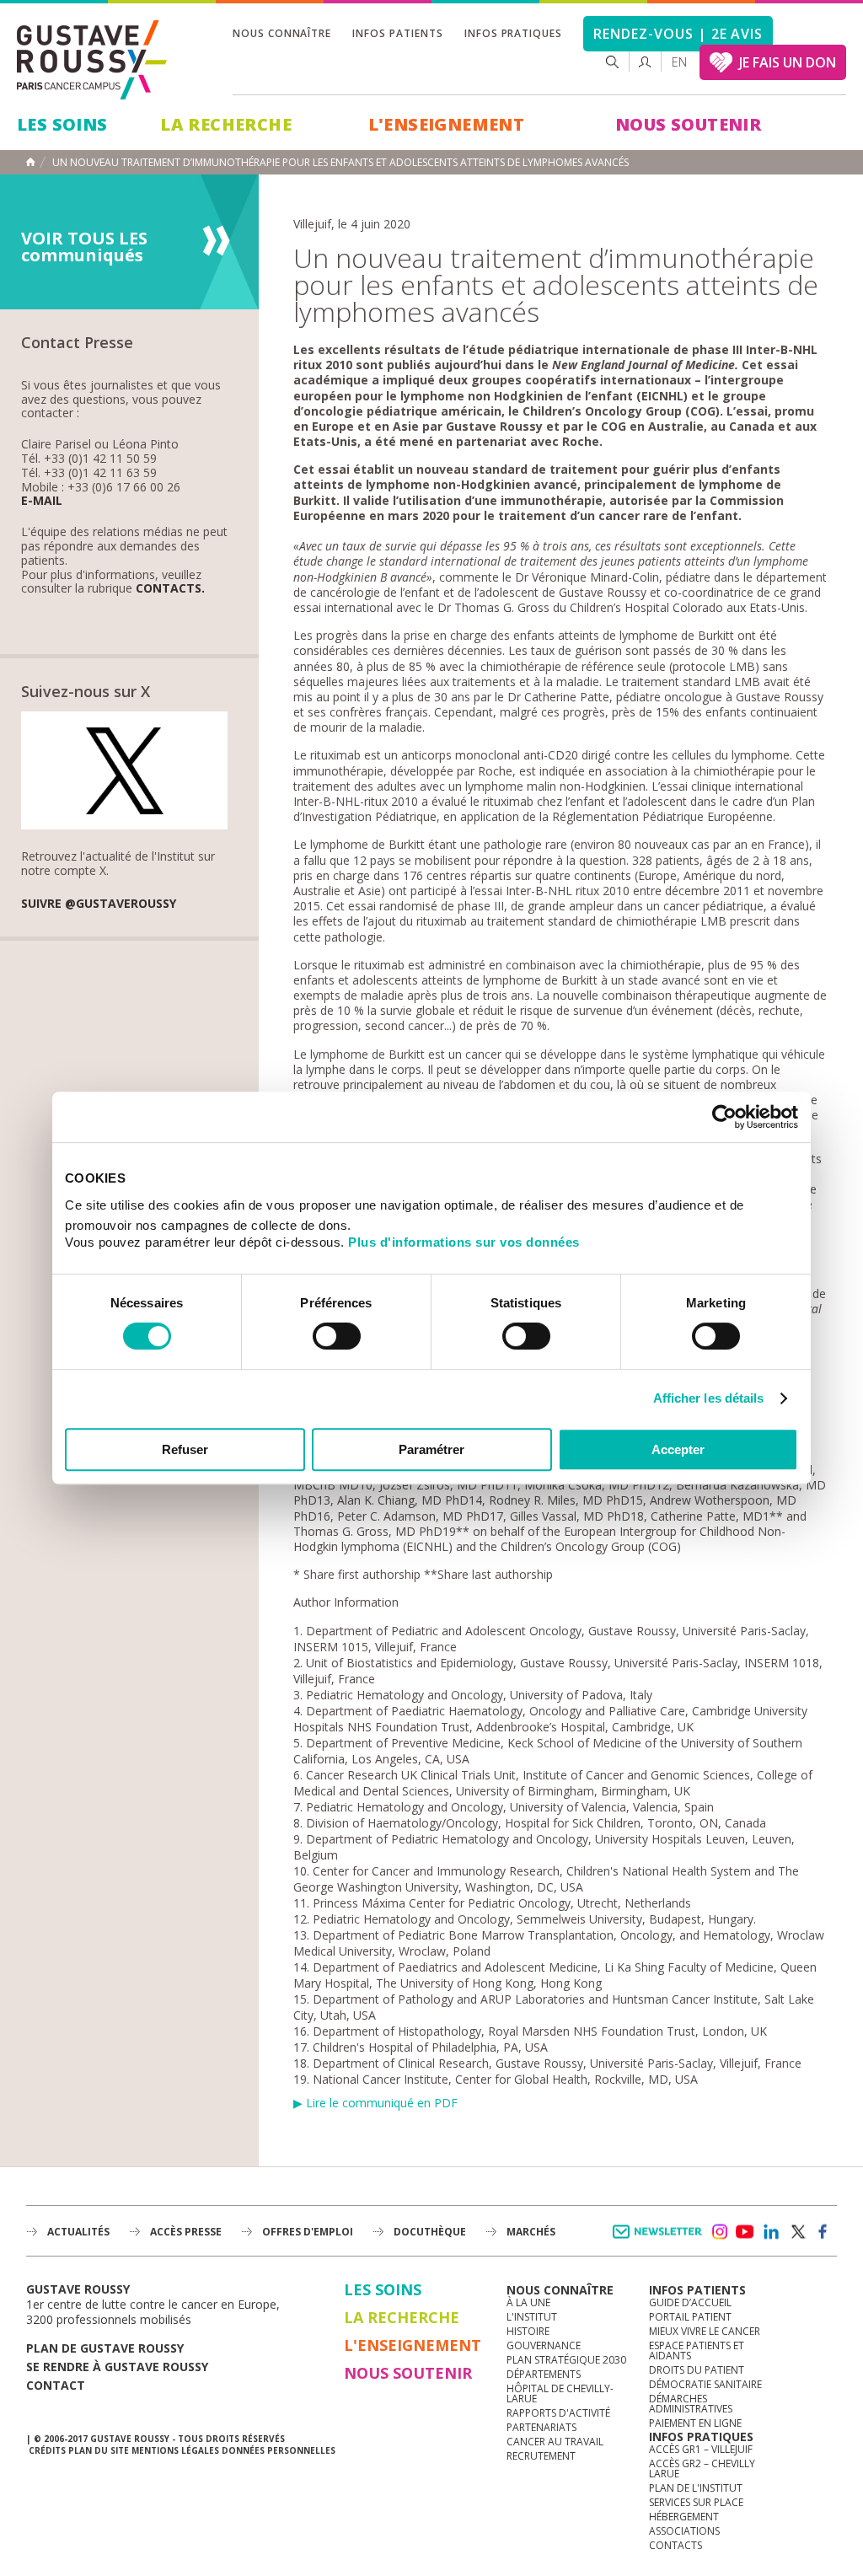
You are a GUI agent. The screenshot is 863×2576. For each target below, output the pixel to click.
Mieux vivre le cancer (705, 2331)
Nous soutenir (688, 124)
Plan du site (99, 2450)
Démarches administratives (691, 2404)
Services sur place (696, 2502)
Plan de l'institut (696, 2488)
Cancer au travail (555, 2442)
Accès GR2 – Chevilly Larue (702, 2469)
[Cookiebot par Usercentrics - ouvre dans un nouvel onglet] (724, 1117)
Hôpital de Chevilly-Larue (560, 2394)
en (679, 62)
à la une (528, 2302)
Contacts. (170, 589)
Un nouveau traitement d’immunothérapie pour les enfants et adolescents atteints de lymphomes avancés (340, 163)
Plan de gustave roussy (105, 2348)
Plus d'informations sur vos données (464, 1242)
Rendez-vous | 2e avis (678, 34)
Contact (56, 2385)
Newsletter (660, 2240)
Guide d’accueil (690, 2302)
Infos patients (397, 33)
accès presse (186, 2232)
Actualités (78, 2232)
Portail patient (690, 2317)
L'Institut (532, 2317)
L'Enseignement (447, 124)
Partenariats (541, 2427)
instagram (719, 2232)
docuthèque (430, 2232)
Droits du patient (697, 2370)
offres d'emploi (308, 2232)
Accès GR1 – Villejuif (701, 2449)
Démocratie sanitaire (705, 2384)
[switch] (337, 1336)
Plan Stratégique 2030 (566, 2360)
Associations (684, 2531)
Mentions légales (175, 2450)
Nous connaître (282, 33)
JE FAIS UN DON (788, 62)
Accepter (678, 1449)
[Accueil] (93, 60)
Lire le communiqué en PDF (382, 2103)
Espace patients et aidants (697, 2351)
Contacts (675, 2545)
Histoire (528, 2331)
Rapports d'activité (558, 2413)
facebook (823, 2232)
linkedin (771, 2232)
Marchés (531, 2232)
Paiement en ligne (695, 2423)
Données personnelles (279, 2450)
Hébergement (684, 2517)
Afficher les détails (709, 1398)
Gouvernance (544, 2345)
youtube (745, 2232)
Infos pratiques (513, 33)
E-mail (42, 501)
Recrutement (541, 2456)
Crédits (47, 2450)
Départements (544, 2374)
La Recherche (226, 124)
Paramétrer (431, 1449)
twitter (797, 2232)
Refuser (185, 1449)
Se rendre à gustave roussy (117, 2367)
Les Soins (62, 124)
